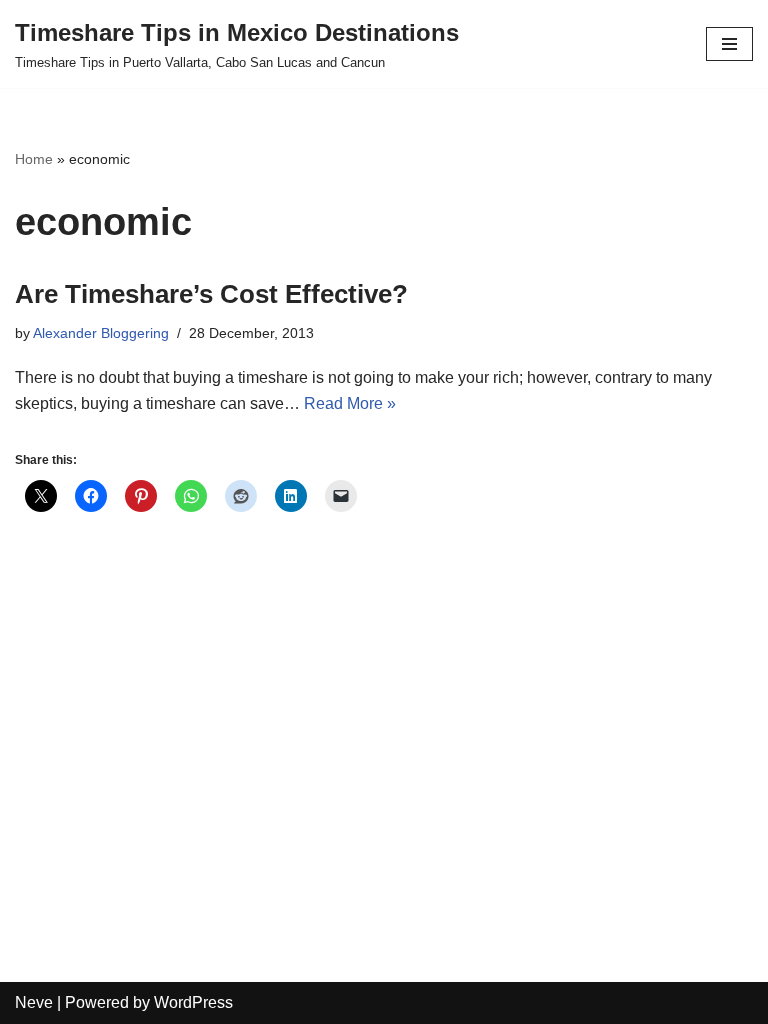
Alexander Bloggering (101, 333)
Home (34, 159)
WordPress (193, 1002)
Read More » (350, 403)
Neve (34, 1002)
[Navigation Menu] (729, 44)
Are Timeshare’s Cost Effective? (211, 294)
